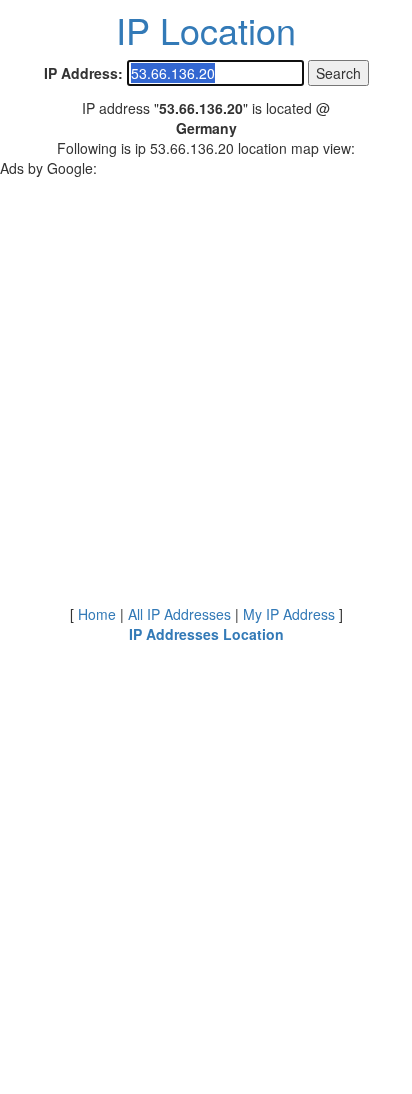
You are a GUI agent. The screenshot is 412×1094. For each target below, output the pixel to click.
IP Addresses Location (206, 634)
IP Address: (83, 73)
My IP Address (289, 614)
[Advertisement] (206, 384)
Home (97, 614)
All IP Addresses (179, 614)
